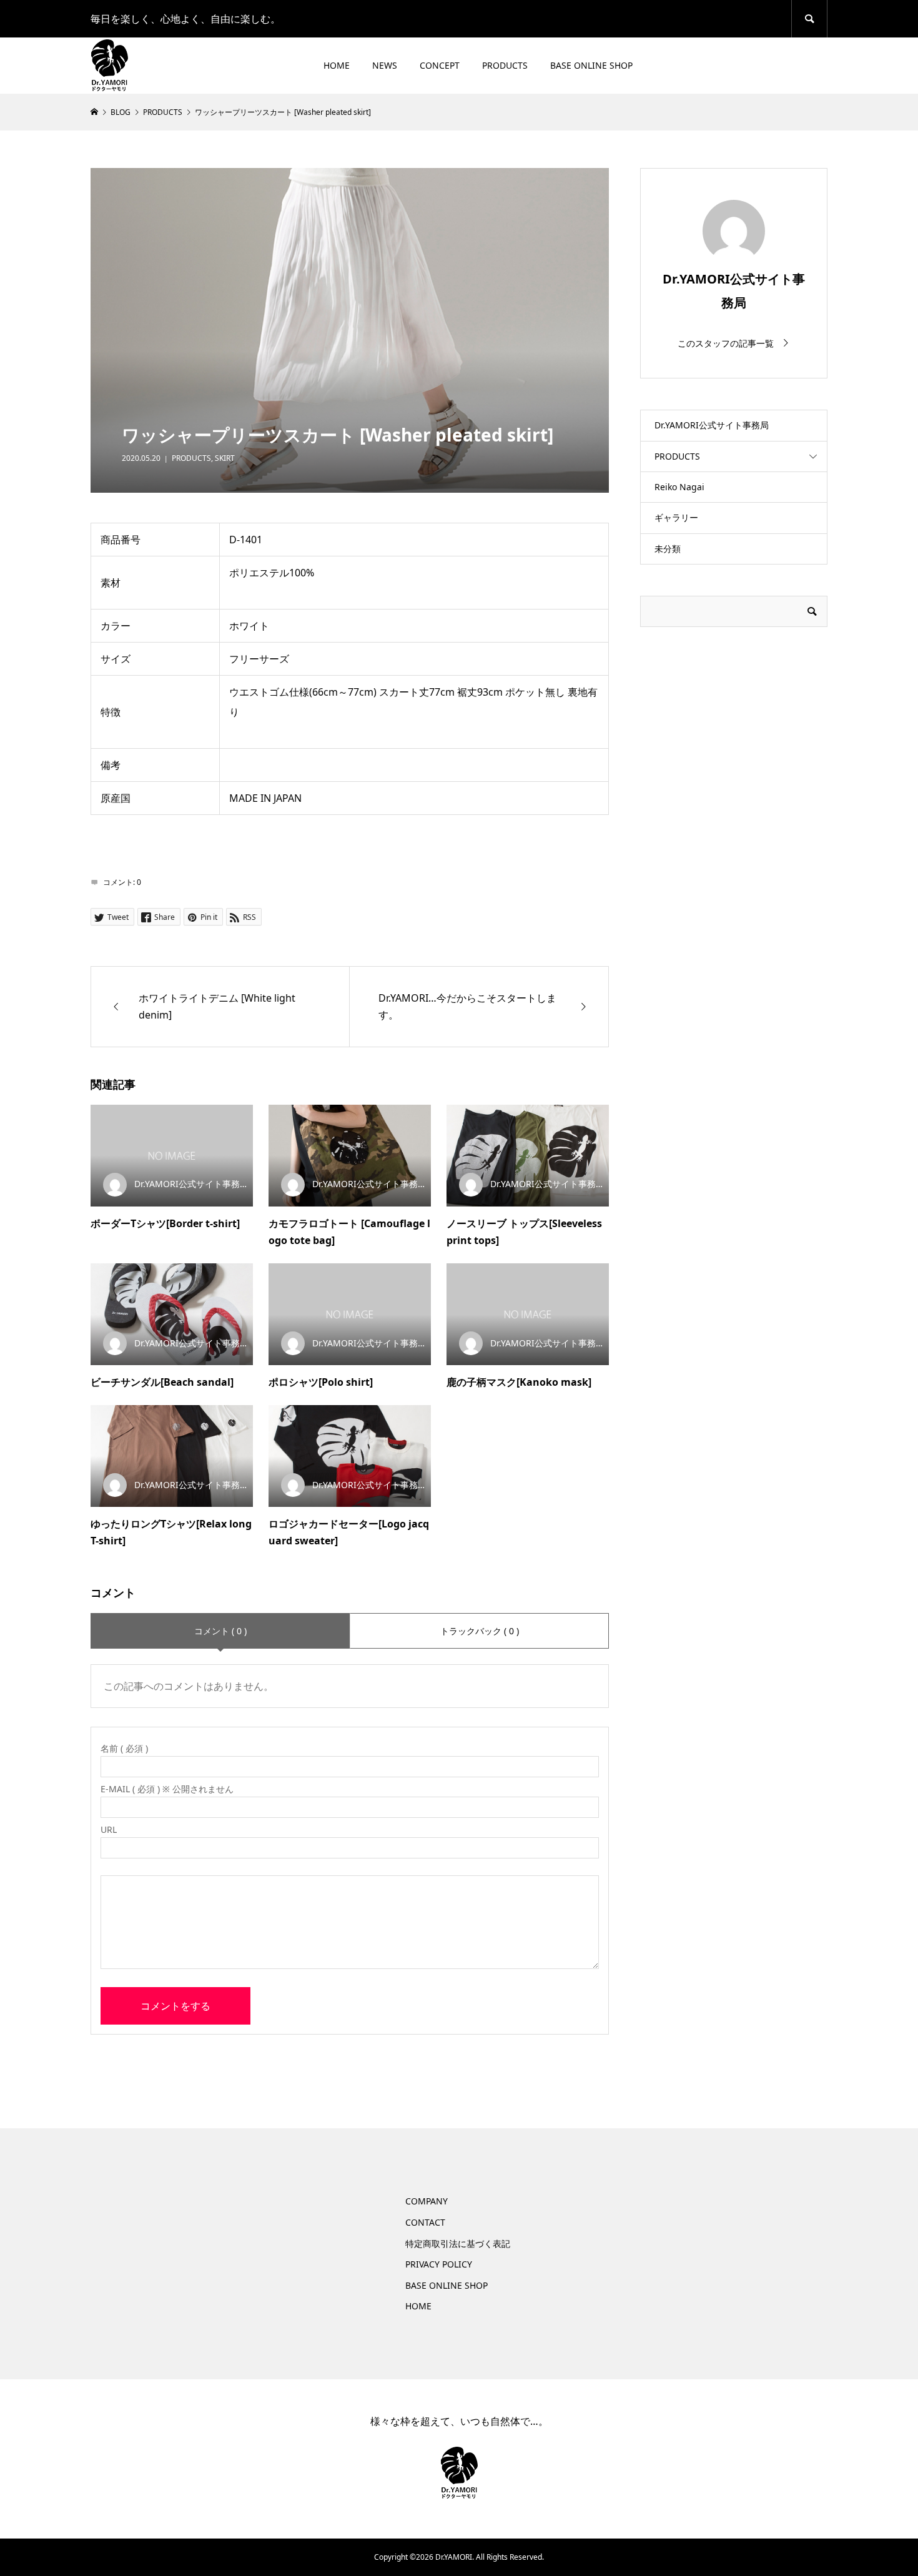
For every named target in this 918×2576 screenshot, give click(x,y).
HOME (337, 65)
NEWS (385, 65)
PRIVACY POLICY (439, 2264)
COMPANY (427, 2201)
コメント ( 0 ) (220, 1631)
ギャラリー (676, 517)
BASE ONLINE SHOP (591, 65)
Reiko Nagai (679, 487)
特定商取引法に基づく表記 (458, 2243)
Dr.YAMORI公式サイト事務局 (712, 425)
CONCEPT (440, 65)
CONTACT (425, 2222)
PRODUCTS (505, 65)
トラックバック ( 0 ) (480, 1631)
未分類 (668, 549)
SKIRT (225, 458)
